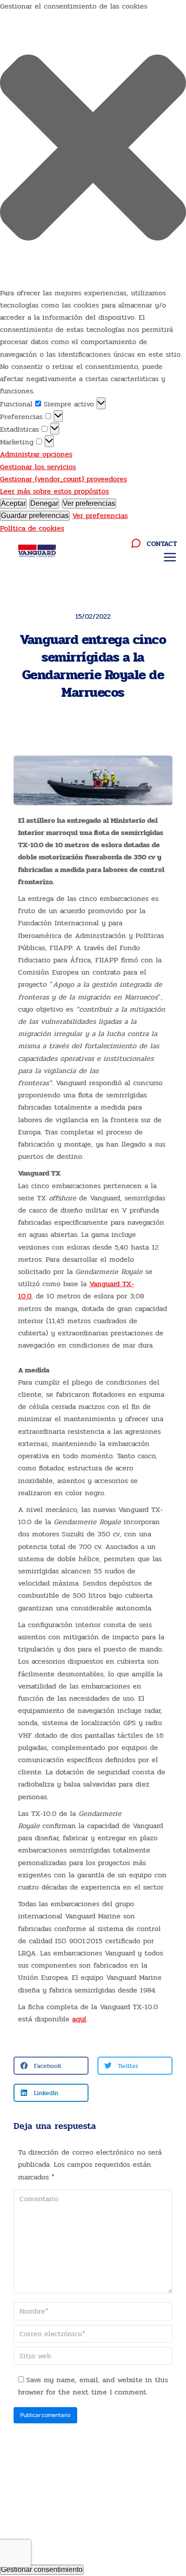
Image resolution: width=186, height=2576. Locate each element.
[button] (93, 149)
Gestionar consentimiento (42, 2569)
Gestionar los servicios (38, 467)
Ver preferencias (89, 503)
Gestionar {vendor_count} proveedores (63, 479)
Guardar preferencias (35, 516)
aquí (79, 2019)
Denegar (44, 503)
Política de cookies (32, 528)
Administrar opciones (36, 454)
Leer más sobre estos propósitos (54, 491)
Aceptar (13, 503)
